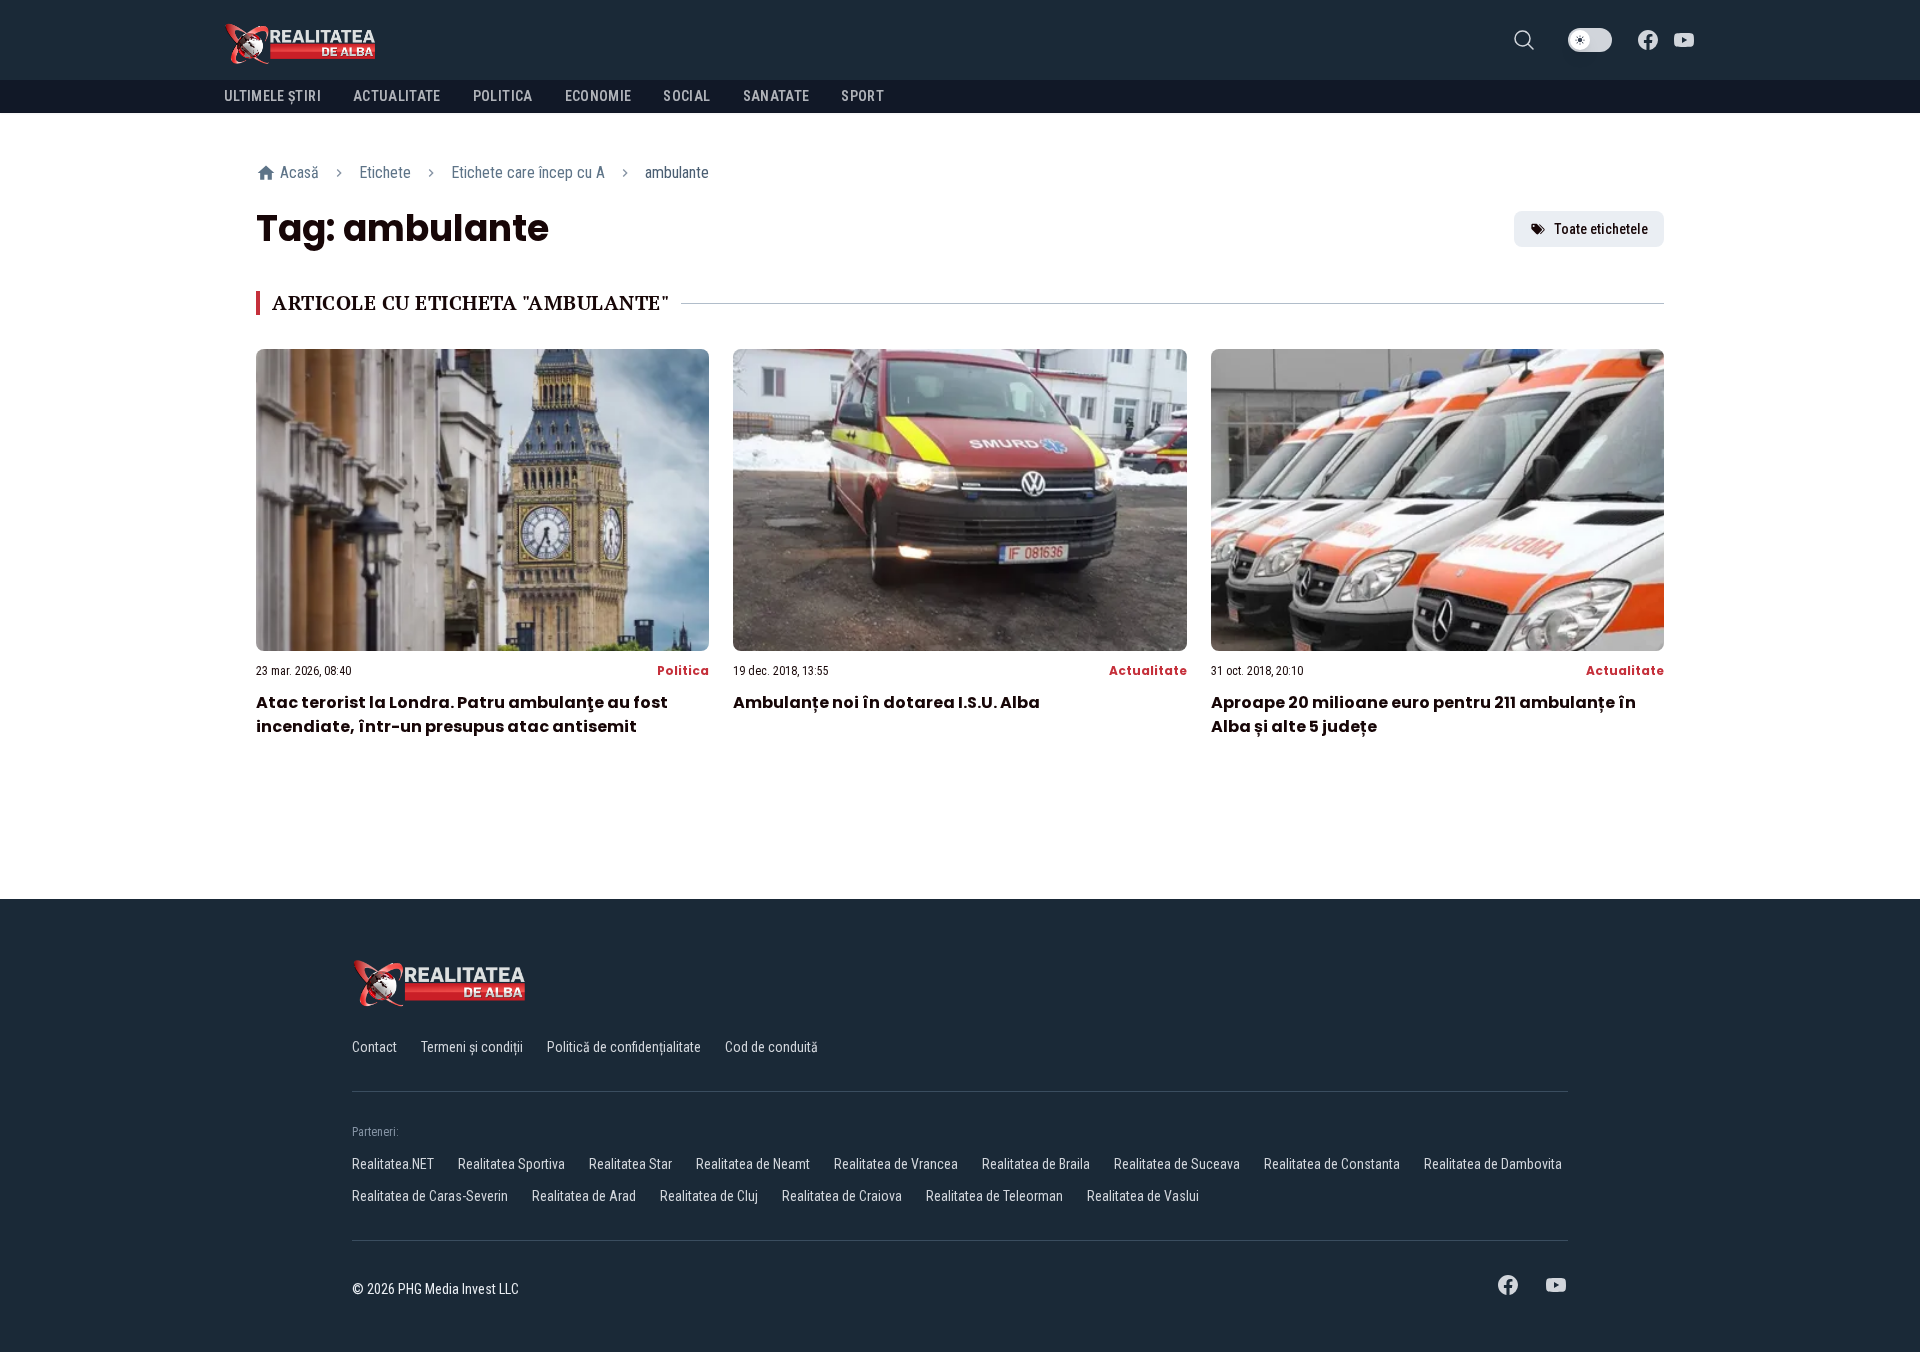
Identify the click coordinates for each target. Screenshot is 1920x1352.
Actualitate (1148, 670)
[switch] (1590, 40)
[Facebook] (1648, 40)
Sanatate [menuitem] (776, 96)
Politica (683, 670)
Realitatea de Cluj (709, 1196)
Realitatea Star (630, 1164)
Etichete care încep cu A (528, 172)
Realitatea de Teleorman (994, 1196)
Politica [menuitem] (503, 96)
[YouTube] (1684, 40)
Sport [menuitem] (862, 96)
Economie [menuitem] (598, 96)
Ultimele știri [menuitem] (272, 96)
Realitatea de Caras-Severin (430, 1196)
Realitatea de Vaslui (1143, 1196)
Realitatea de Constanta (1332, 1164)
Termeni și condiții (472, 1047)
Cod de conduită (771, 1047)
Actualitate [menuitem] (397, 96)
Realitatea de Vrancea (896, 1164)
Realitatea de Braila (1036, 1164)
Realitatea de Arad (584, 1196)
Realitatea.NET (393, 1164)
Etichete (385, 172)
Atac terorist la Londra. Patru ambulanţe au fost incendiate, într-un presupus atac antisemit (462, 714)
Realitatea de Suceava (1177, 1164)
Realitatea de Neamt (753, 1164)
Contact (374, 1047)
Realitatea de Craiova (842, 1196)
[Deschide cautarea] (1524, 40)
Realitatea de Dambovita (1493, 1164)
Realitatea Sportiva (511, 1164)
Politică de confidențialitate (624, 1047)
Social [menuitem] (686, 96)
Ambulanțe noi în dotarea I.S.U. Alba (886, 702)
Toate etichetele (1601, 229)
